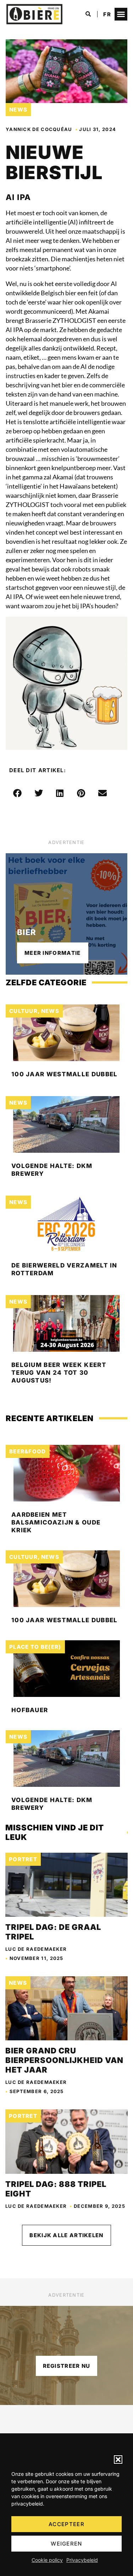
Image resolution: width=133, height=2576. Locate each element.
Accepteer (66, 2524)
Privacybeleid (82, 2560)
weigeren (66, 2544)
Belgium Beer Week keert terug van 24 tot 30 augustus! (59, 1373)
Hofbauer (30, 1710)
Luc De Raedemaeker (36, 1949)
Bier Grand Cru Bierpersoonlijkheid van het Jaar (64, 2060)
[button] (118, 2460)
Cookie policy (47, 2560)
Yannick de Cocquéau (39, 129)
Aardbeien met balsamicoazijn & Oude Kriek (56, 1522)
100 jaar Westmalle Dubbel (65, 1074)
